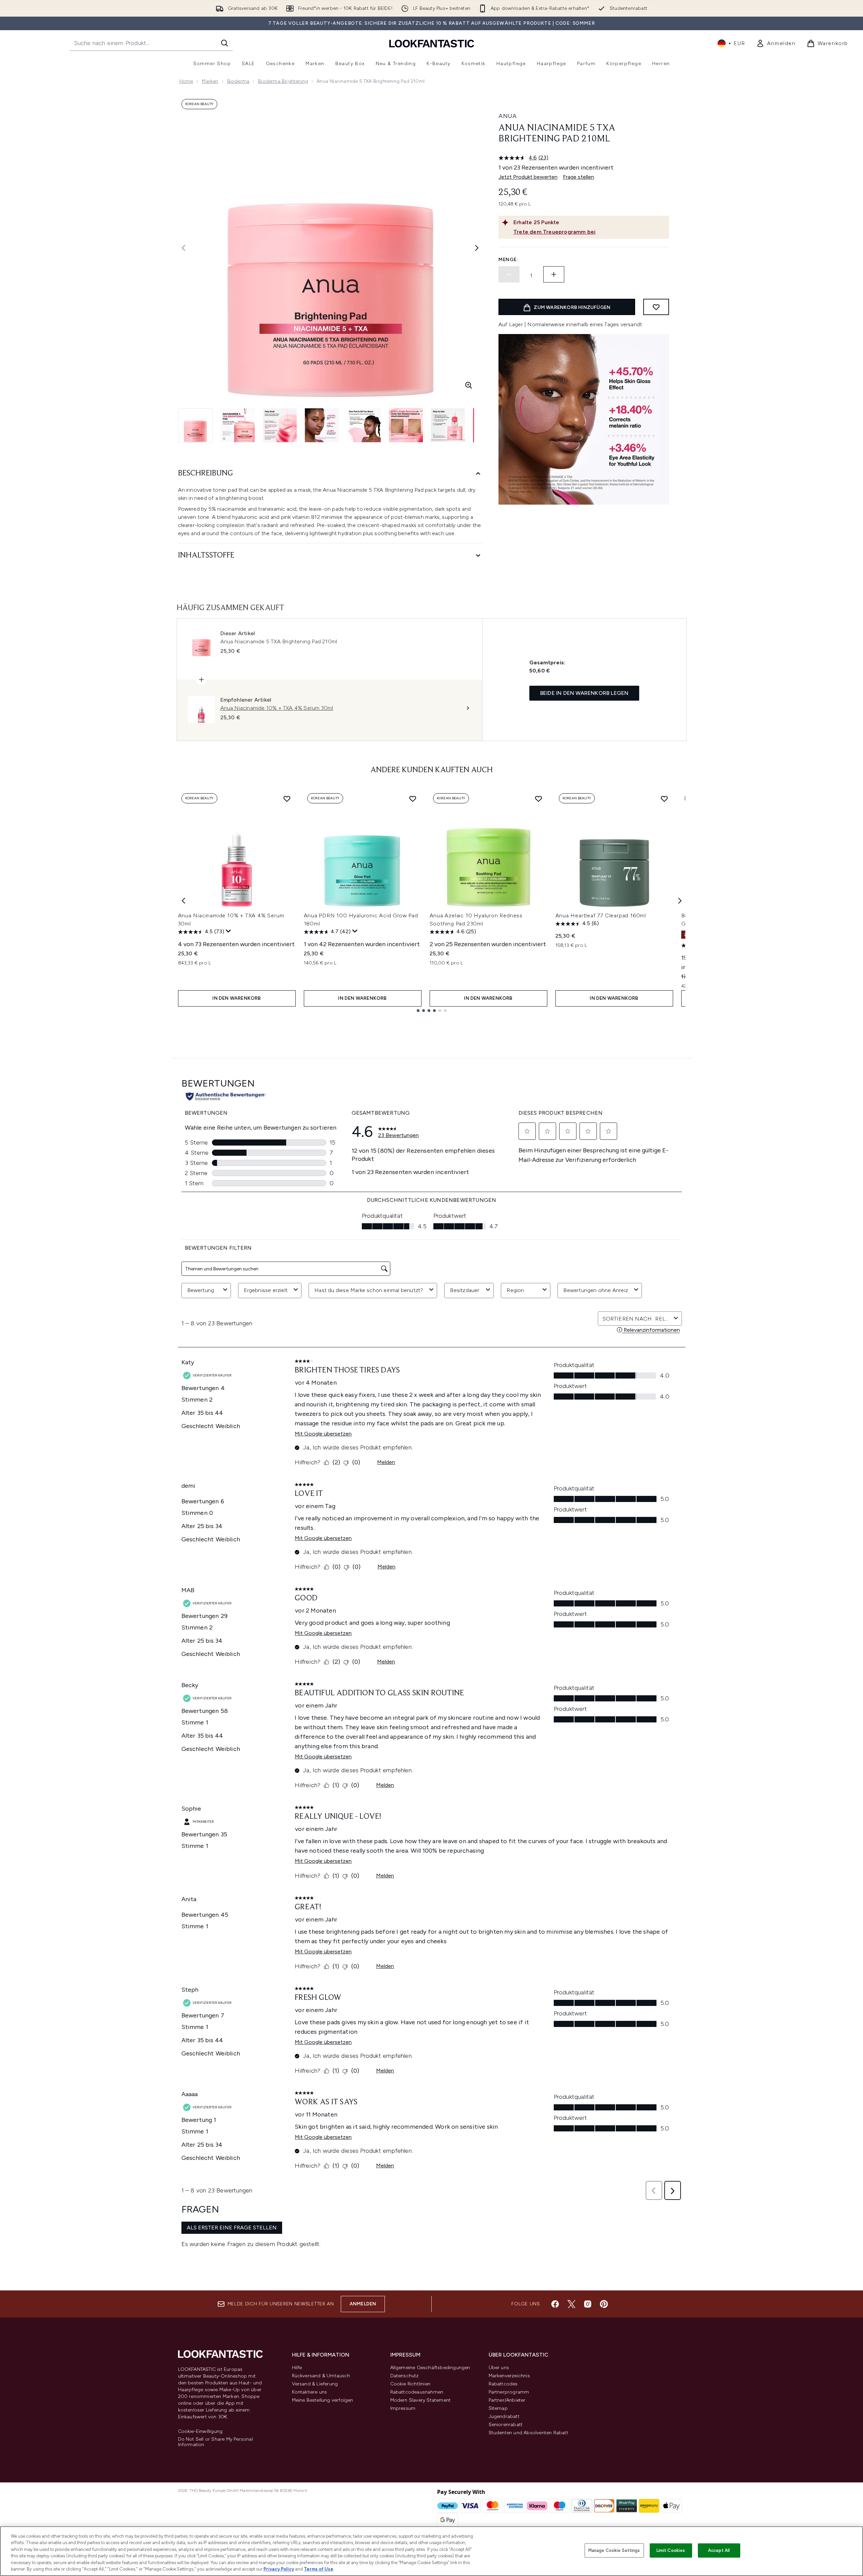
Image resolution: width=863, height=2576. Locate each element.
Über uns (499, 2368)
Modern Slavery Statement (421, 2400)
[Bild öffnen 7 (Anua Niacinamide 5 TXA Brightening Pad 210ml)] (448, 425)
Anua (508, 116)
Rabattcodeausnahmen (417, 2392)
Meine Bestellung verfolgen (323, 2400)
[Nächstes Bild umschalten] (477, 248)
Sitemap (498, 2408)
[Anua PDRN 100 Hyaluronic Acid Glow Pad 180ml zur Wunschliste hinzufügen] (413, 799)
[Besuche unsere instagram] (588, 2304)
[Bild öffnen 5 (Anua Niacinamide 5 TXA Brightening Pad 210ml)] (364, 425)
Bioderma (238, 81)
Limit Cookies (671, 2550)
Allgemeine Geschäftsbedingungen (430, 2368)
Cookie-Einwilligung (200, 2432)
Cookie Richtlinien (410, 2384)
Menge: (508, 260)
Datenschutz (405, 2376)
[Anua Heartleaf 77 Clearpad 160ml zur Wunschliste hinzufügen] (664, 799)
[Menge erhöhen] (554, 274)
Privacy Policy (279, 2569)
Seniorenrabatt (506, 2425)
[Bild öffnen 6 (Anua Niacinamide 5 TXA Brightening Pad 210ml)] (406, 425)
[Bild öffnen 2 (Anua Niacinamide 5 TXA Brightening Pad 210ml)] (238, 425)
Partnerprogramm (509, 2392)
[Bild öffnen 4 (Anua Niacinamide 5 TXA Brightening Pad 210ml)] (322, 425)
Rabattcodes (503, 2384)
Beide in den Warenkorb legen (584, 693)
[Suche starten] (224, 43)
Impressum (403, 2408)
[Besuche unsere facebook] (555, 2304)
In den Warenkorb (237, 998)
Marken (210, 81)
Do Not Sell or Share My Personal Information (215, 2442)
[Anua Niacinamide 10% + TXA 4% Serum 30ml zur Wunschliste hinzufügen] (287, 799)
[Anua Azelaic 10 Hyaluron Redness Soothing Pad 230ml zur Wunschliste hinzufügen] (538, 799)
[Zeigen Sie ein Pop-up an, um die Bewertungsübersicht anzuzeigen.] (229, 931)
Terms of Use (319, 2569)
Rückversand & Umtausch (321, 2376)
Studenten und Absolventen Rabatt (528, 2433)
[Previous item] (183, 901)
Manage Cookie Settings (614, 2550)
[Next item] (680, 901)
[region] (431, 2551)
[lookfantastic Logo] (432, 43)
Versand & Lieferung (315, 2384)
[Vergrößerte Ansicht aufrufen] (469, 385)
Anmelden (363, 2304)
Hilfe (297, 2368)
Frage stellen (578, 177)
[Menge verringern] (509, 274)
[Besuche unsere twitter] (571, 2304)
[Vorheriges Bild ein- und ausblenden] (183, 248)
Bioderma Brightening (283, 81)
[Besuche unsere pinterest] (604, 2304)
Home (186, 81)
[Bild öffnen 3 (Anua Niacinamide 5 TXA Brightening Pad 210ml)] (280, 425)
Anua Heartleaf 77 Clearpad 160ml (601, 915)
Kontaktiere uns (310, 2392)
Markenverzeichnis (509, 2376)
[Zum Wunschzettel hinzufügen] (656, 307)
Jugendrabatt (504, 2416)
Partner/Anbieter (507, 2400)
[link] (776, 43)
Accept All (719, 2550)
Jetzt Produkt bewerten (528, 177)
